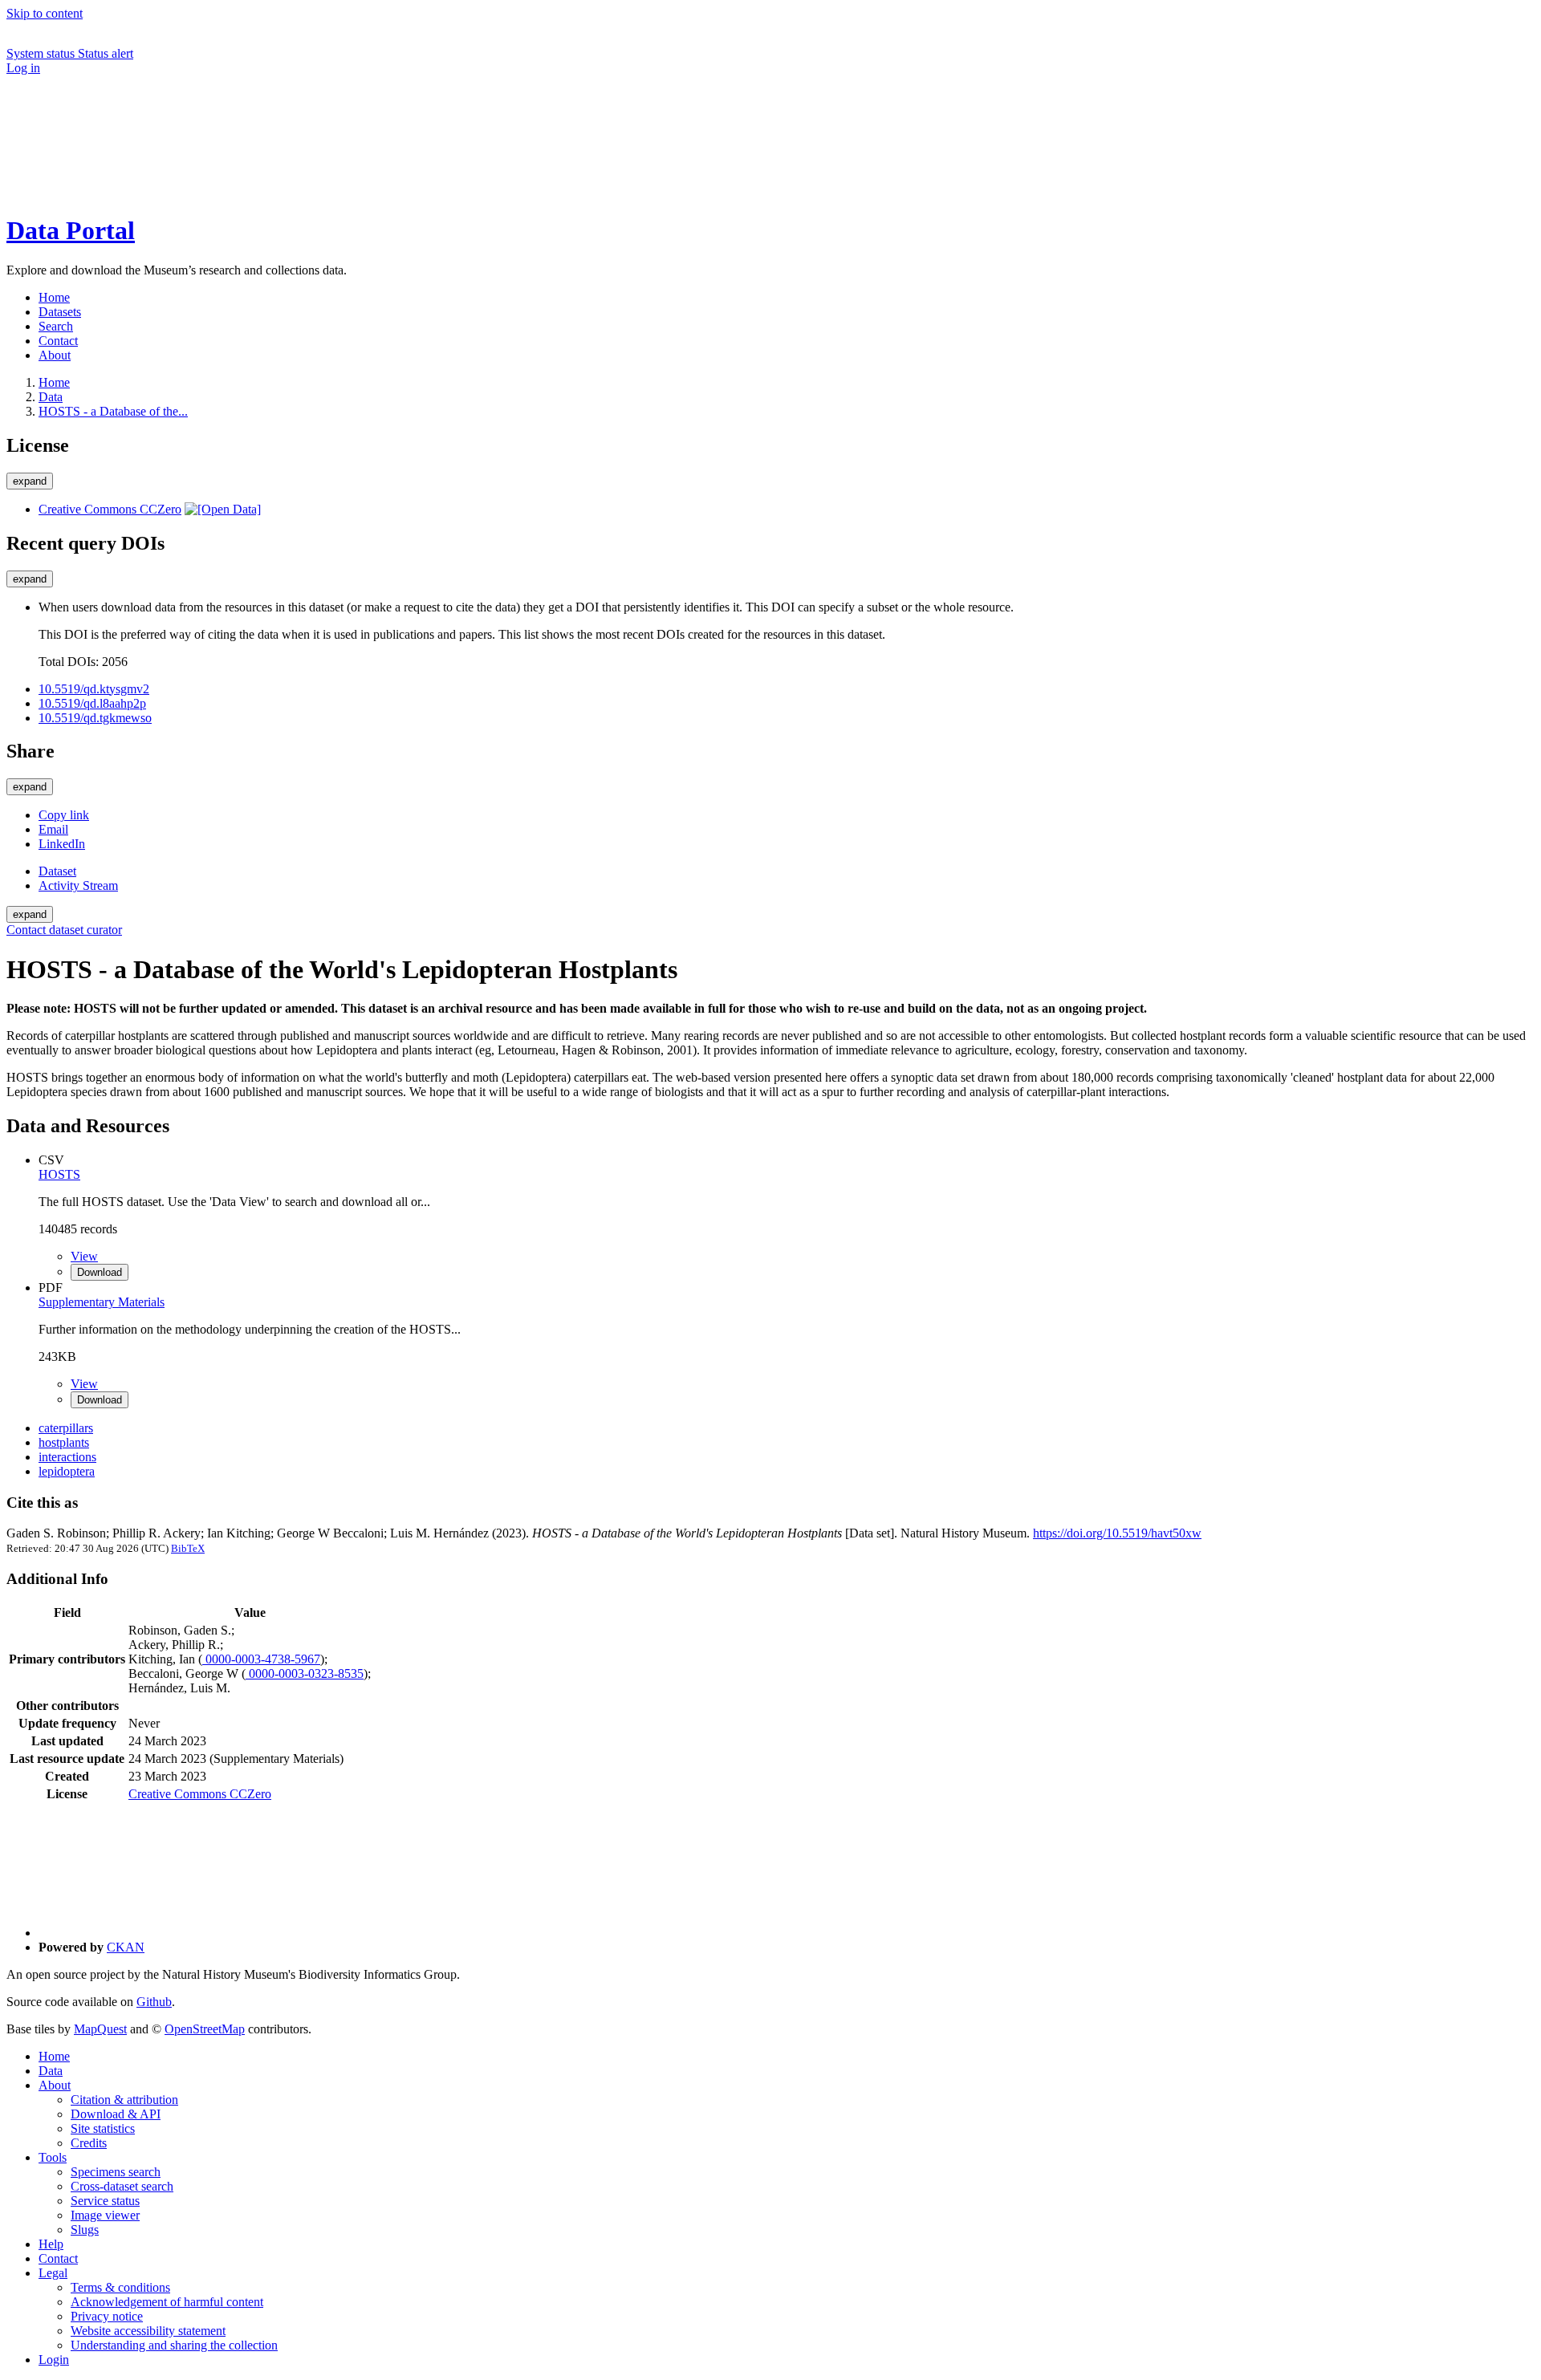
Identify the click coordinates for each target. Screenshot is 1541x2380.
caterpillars (66, 1428)
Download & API (116, 2114)
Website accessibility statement (148, 2331)
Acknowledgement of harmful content (167, 2302)
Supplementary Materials (102, 1302)
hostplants (64, 1442)
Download (100, 1272)
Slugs (85, 2230)
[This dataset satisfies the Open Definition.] (223, 509)
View (84, 1256)
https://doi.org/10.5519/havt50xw (1117, 1533)
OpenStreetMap (205, 2029)
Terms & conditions (120, 2287)
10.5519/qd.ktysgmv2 (94, 689)
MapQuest (100, 2029)
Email (53, 829)
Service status (105, 2201)
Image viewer (105, 2215)
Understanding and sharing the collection (174, 2345)
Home (54, 2056)
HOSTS (59, 1174)
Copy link (64, 815)
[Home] (127, 191)
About (55, 2085)
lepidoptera (67, 1471)
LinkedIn (62, 844)
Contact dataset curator (64, 930)
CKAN (126, 1947)
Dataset (57, 871)
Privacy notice (107, 2316)
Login (54, 2360)
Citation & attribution (124, 2100)
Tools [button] (53, 2157)
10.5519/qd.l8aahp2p (92, 703)
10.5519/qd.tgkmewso (95, 718)
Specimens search (116, 2172)
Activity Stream (78, 885)
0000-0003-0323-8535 (305, 1673)
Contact (58, 2258)
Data (51, 397)
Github (154, 2002)
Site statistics (103, 2128)
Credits (89, 2143)
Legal (53, 2273)
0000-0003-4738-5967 (261, 1659)
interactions (67, 1457)
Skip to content (45, 13)
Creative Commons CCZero (110, 509)
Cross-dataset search (122, 2186)
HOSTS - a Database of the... (113, 411)
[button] (127, 136)
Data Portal (71, 230)
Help (51, 2244)
